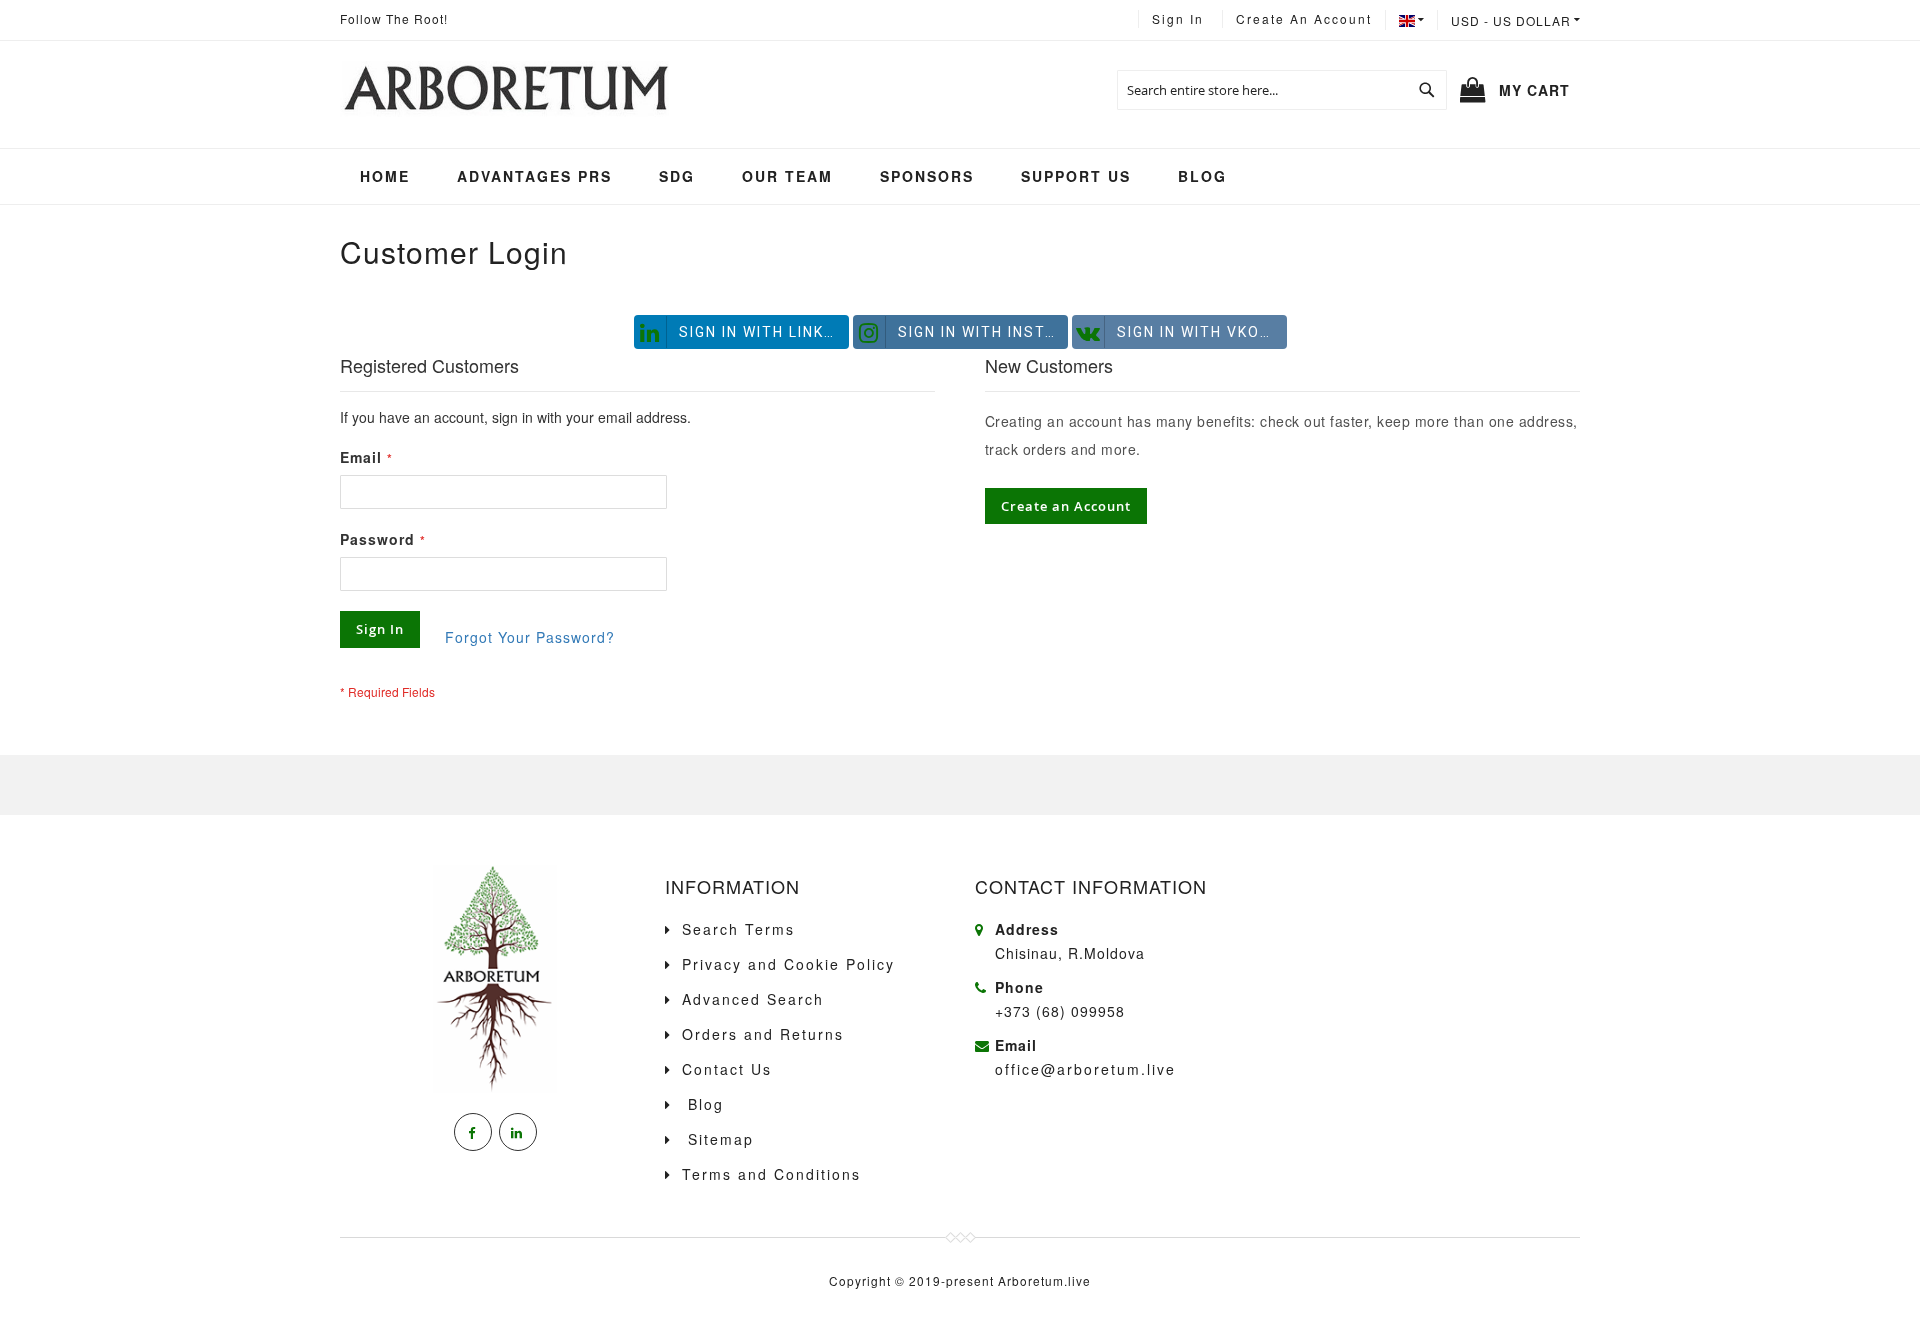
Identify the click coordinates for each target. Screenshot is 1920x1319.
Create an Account (1304, 18)
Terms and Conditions (771, 1174)
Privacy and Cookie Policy (788, 964)
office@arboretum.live (1085, 1069)
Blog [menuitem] (1202, 176)
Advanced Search (753, 999)
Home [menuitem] (385, 176)
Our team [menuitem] (787, 176)
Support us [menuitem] (1076, 176)
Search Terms (738, 929)
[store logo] (504, 90)
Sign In (1178, 18)
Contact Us (727, 1069)
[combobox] (1282, 90)
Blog (703, 1104)
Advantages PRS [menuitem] (534, 176)
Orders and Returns (763, 1034)
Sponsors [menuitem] (927, 176)
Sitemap (718, 1139)
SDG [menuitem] (677, 176)
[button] (1515, 20)
